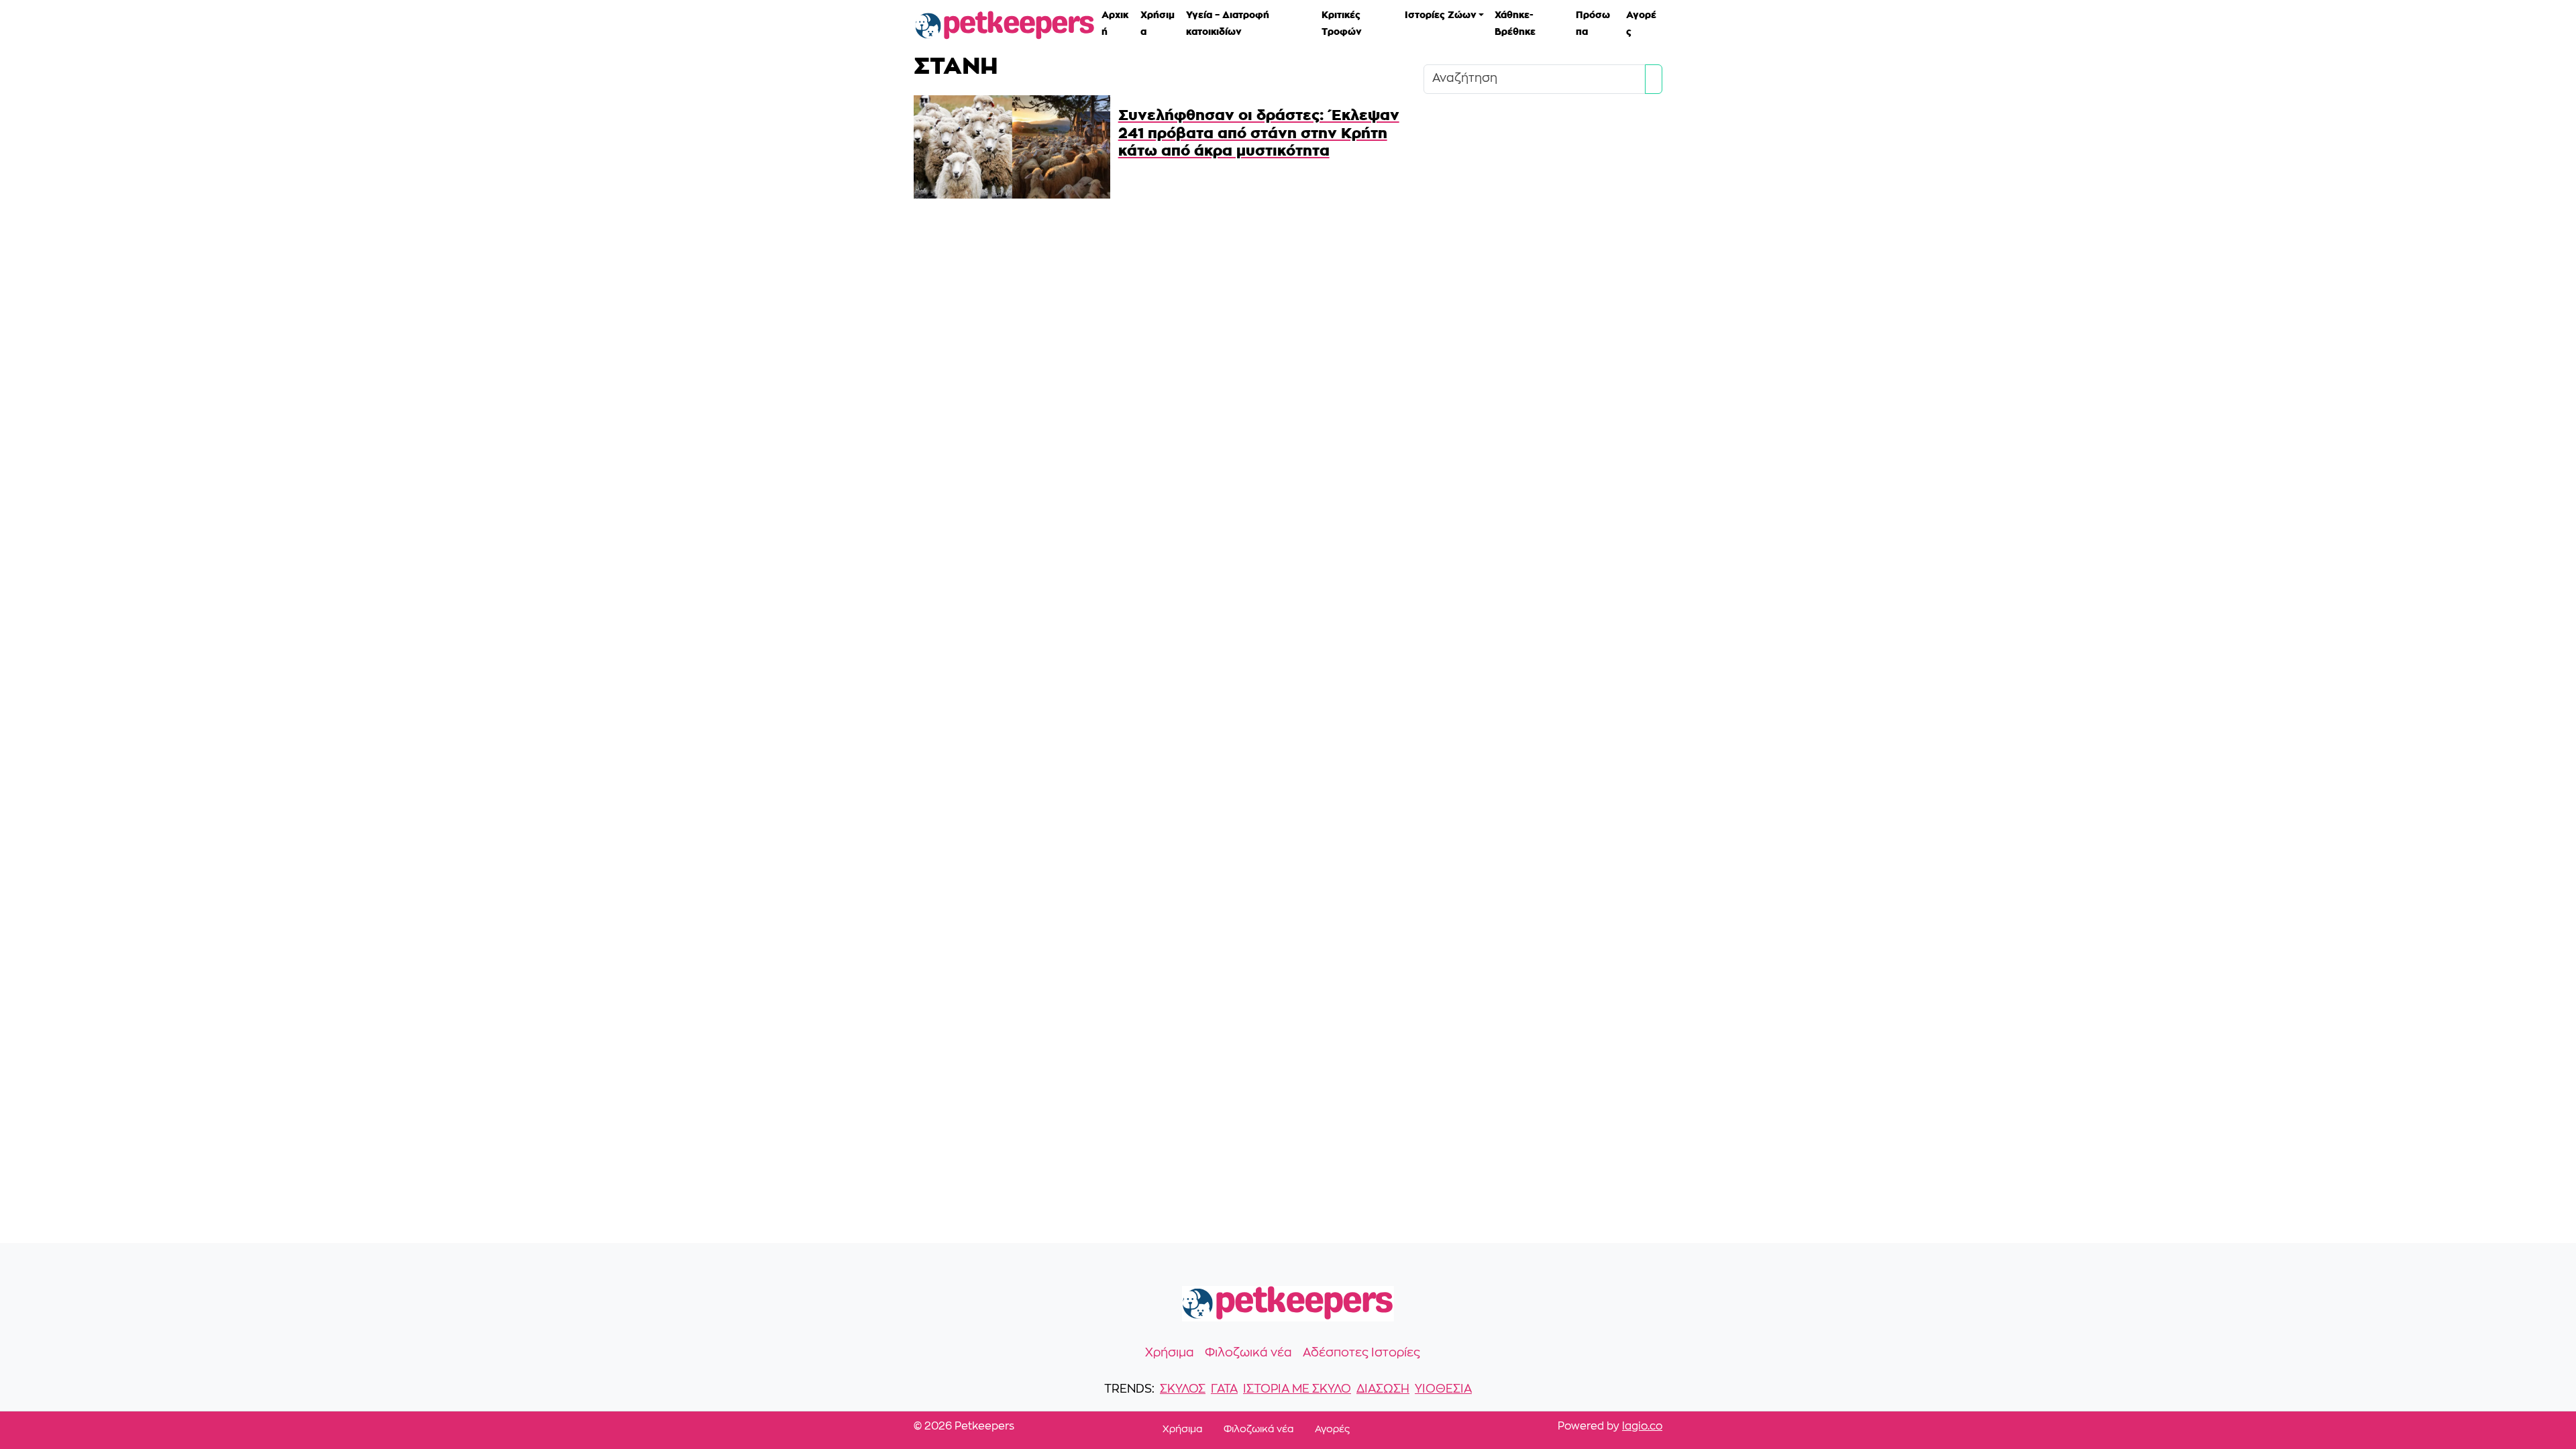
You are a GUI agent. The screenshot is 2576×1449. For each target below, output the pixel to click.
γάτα (1224, 1390)
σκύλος (1183, 1390)
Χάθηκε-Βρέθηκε (1515, 22)
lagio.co (1642, 1427)
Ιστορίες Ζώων (1441, 14)
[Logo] (1288, 1304)
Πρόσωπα (1593, 22)
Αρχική (1115, 22)
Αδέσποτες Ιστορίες (1361, 1353)
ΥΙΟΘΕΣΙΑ (1443, 1390)
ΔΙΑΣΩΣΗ (1383, 1390)
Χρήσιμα (1158, 22)
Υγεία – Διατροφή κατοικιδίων (1228, 22)
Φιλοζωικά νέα (1248, 1353)
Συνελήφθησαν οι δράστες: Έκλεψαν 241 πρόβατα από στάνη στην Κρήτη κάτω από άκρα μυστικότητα (1259, 132)
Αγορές (1641, 22)
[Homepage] (1005, 26)
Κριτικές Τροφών (1342, 22)
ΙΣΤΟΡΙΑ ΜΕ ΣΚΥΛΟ (1297, 1390)
